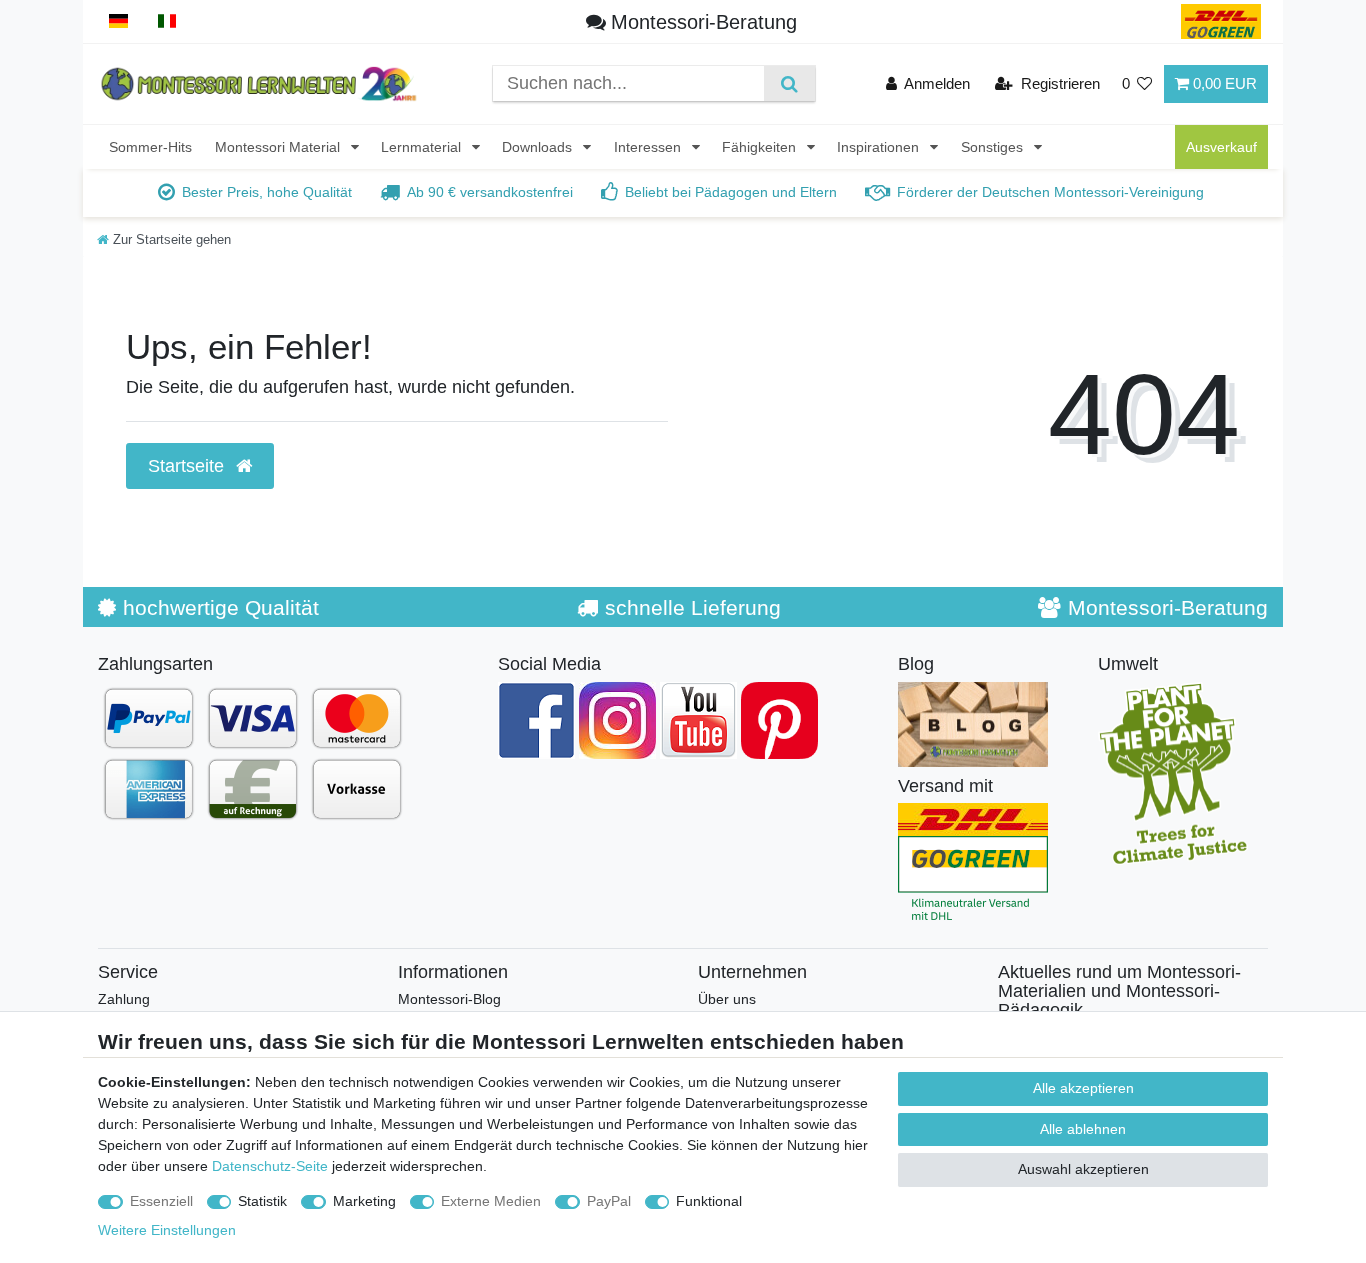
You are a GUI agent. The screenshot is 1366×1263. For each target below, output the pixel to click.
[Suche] (789, 83)
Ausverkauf (1221, 147)
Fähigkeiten (761, 147)
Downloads (539, 147)
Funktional (709, 1201)
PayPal (609, 1201)
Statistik (262, 1201)
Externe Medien (491, 1201)
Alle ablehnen (1083, 1129)
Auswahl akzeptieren (1083, 1169)
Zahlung (124, 999)
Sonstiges (994, 147)
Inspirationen (880, 147)
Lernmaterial (423, 147)
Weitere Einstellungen (167, 1230)
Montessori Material (279, 147)
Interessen (649, 147)
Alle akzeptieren (1083, 1088)
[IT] (167, 21)
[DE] (118, 21)
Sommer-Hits (150, 147)
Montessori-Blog (449, 999)
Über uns (727, 999)
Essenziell (161, 1201)
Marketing (364, 1201)
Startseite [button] (188, 466)
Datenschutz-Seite (270, 1166)
